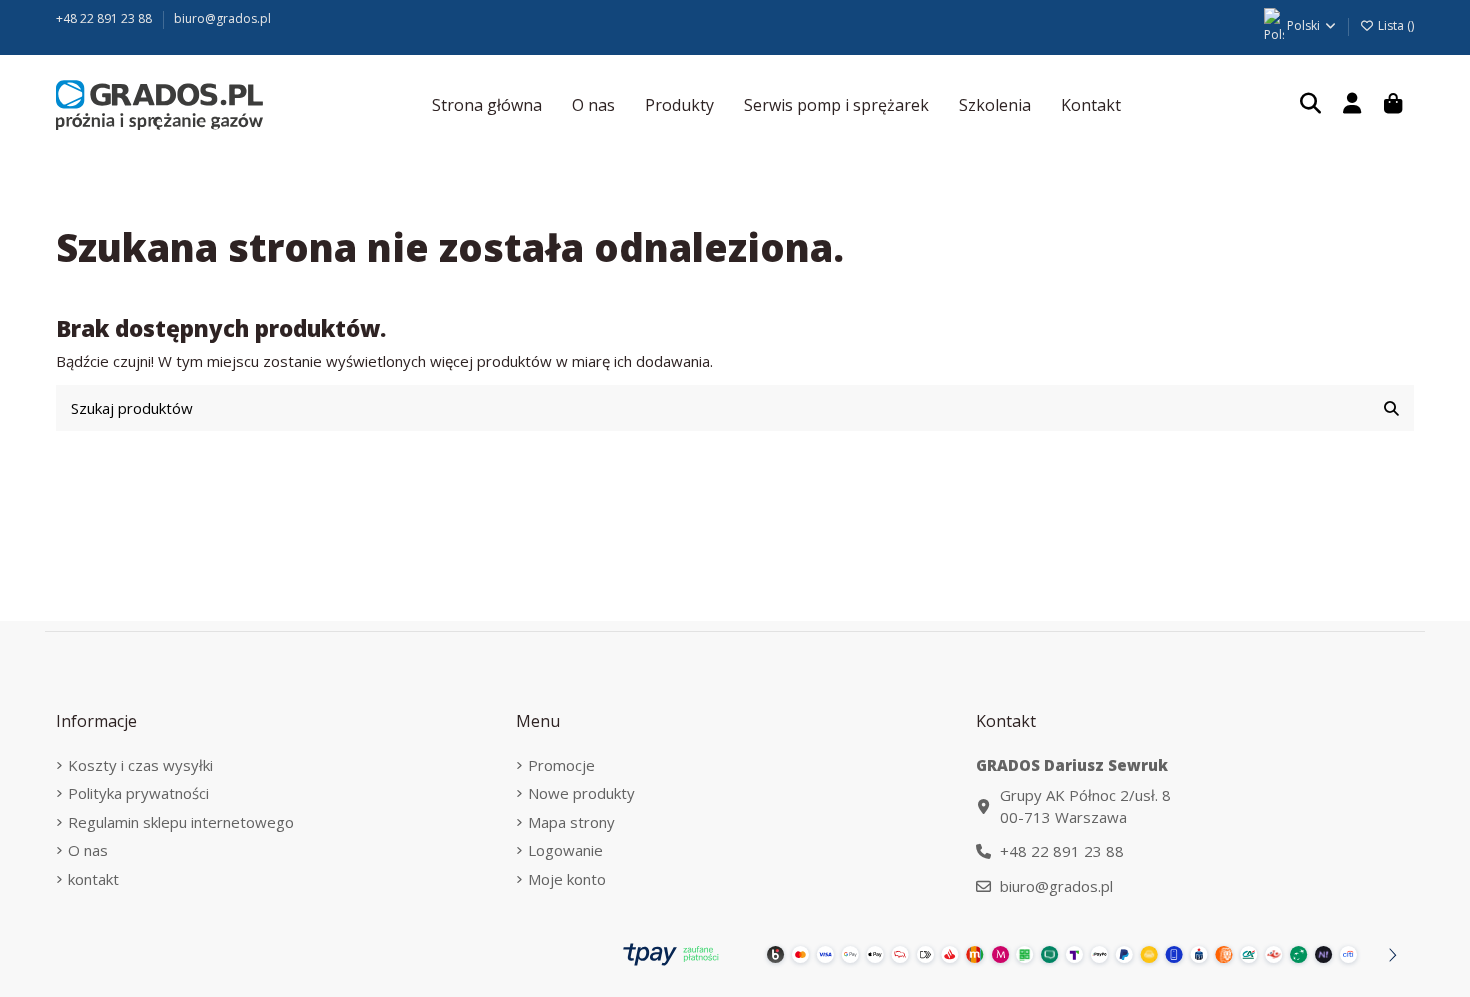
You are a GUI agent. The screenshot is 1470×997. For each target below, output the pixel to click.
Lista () (1394, 25)
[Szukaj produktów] (1391, 408)
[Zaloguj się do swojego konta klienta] (1352, 105)
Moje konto (567, 879)
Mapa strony (571, 822)
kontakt (93, 879)
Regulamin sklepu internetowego (181, 822)
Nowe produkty (581, 793)
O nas (88, 850)
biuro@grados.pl (222, 18)
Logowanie (565, 850)
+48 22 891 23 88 (105, 18)
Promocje (561, 765)
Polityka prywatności (138, 793)
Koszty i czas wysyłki (140, 765)
